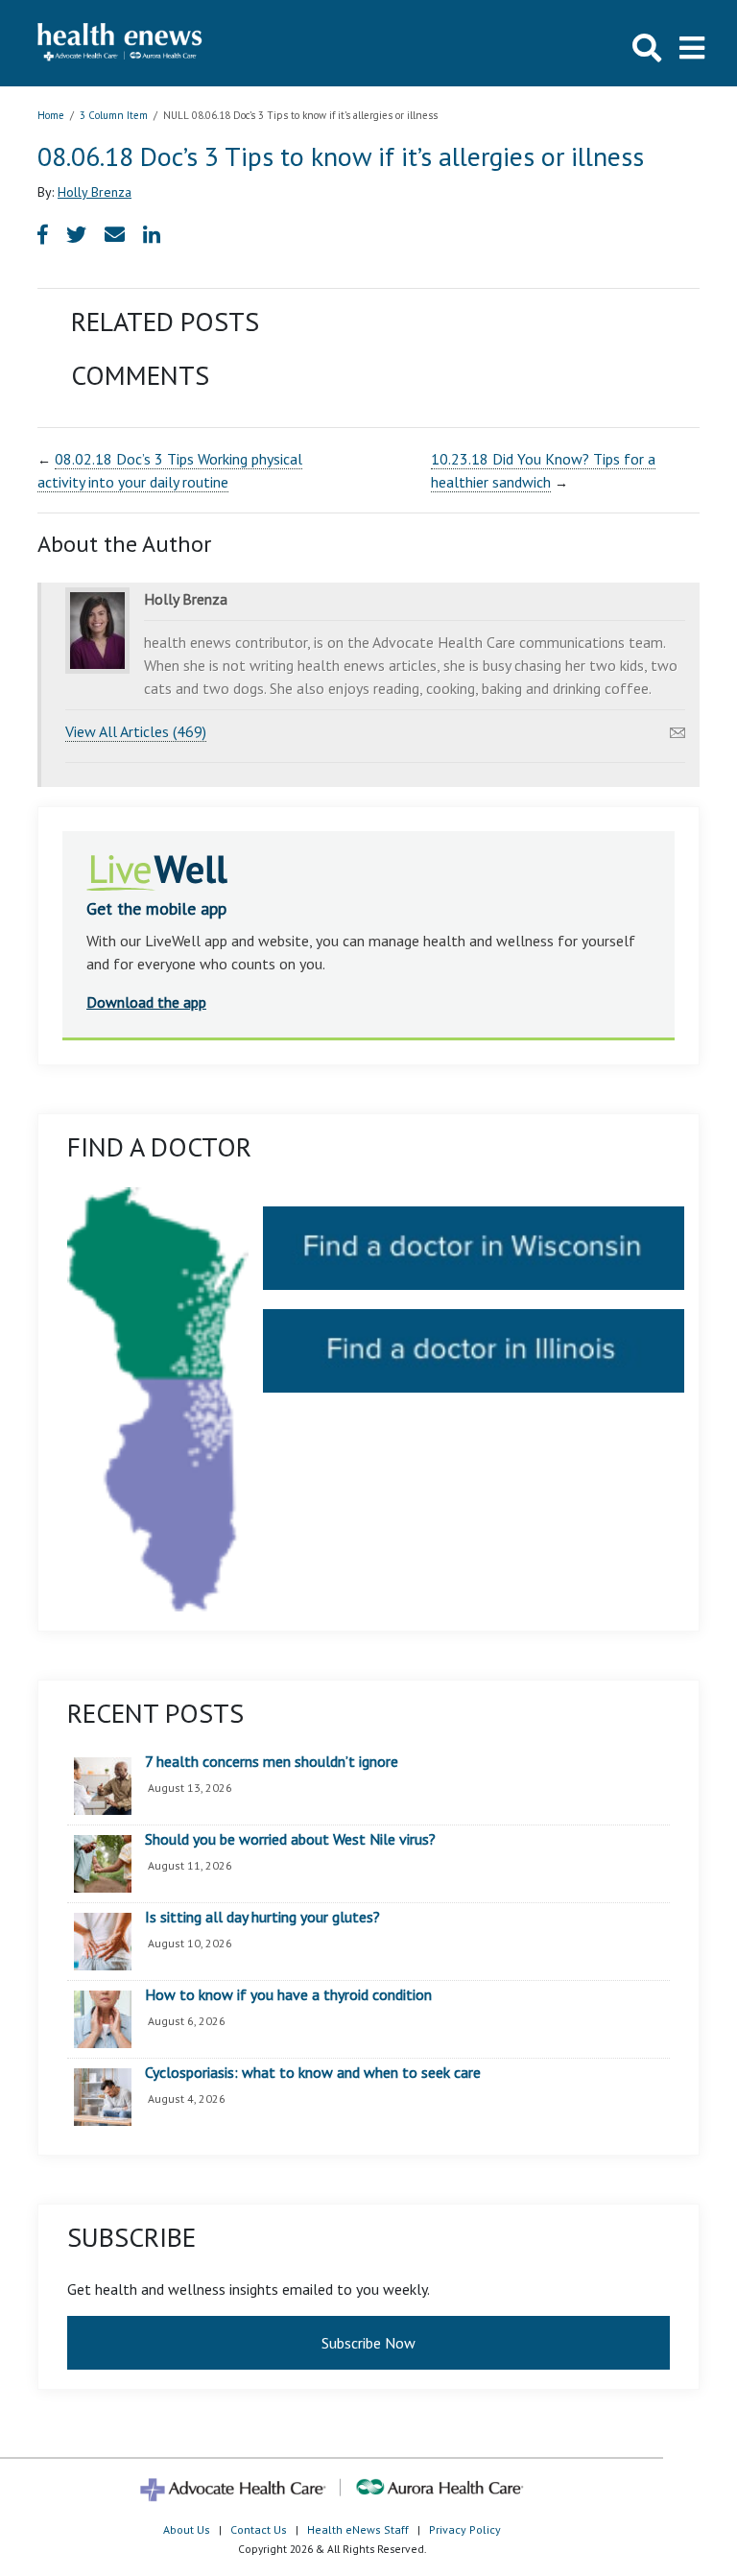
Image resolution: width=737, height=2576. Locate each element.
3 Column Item (114, 115)
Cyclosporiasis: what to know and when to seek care (313, 2073)
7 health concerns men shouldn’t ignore (272, 1762)
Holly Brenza (95, 192)
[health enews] (120, 43)
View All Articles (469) (136, 731)
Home (51, 115)
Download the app (146, 1002)
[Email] (678, 727)
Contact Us (259, 2529)
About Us (187, 2529)
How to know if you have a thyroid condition (288, 1995)
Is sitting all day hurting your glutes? (262, 1918)
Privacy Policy (465, 2529)
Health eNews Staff (358, 2529)
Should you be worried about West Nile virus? (290, 1840)
